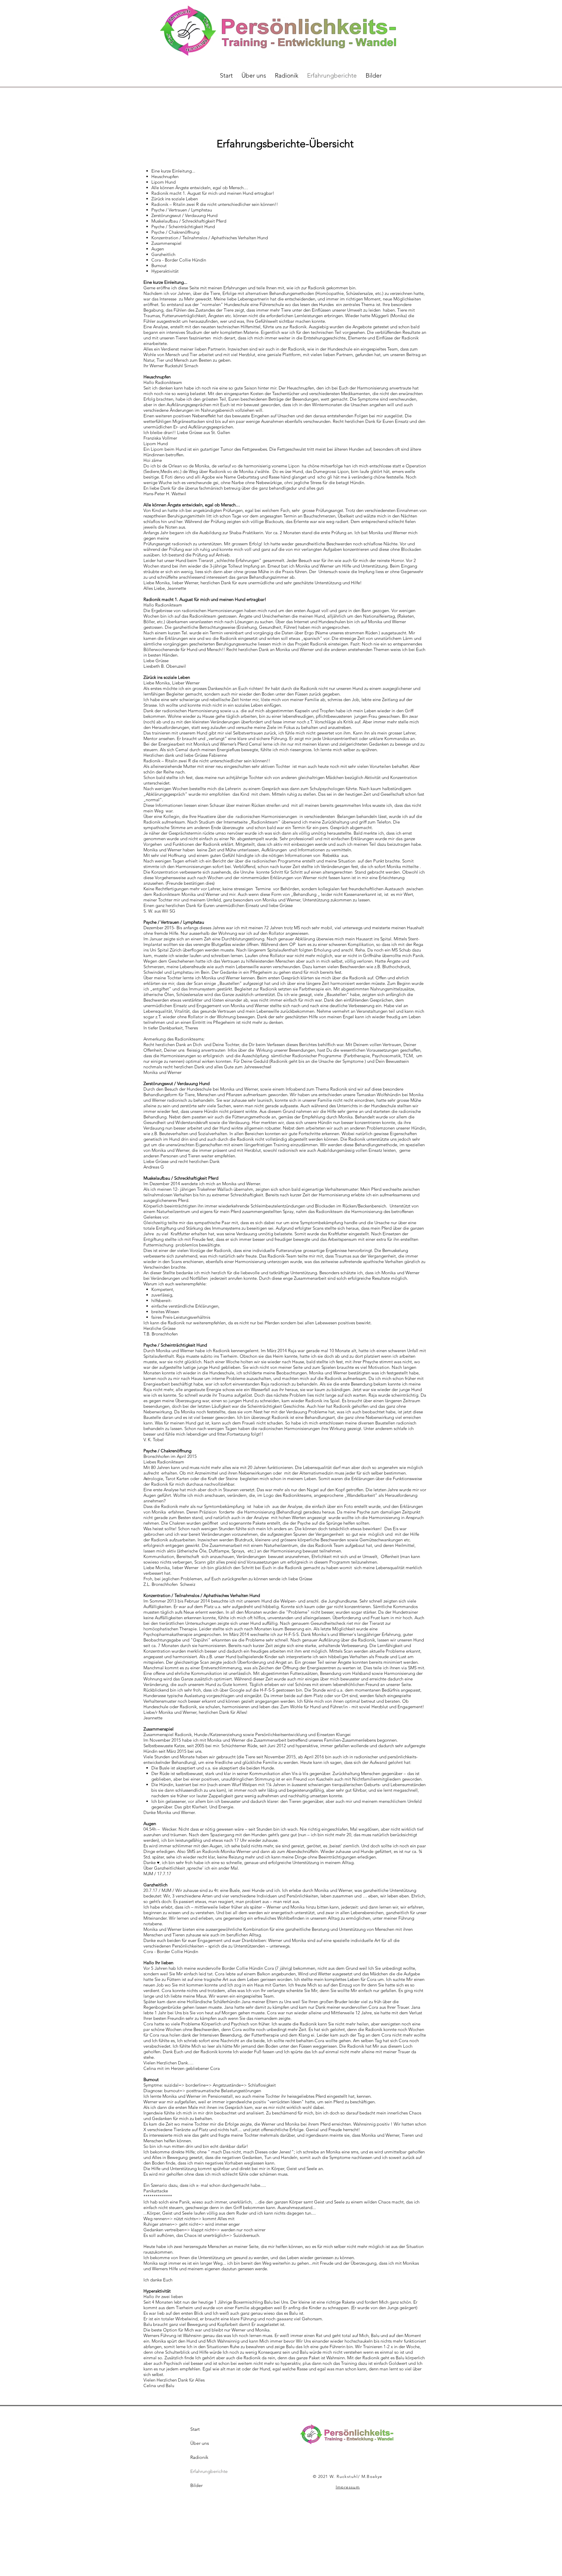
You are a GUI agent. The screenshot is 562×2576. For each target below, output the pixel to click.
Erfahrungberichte (209, 2471)
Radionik (199, 2457)
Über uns (200, 2443)
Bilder (196, 2485)
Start (195, 2429)
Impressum (348, 2487)
